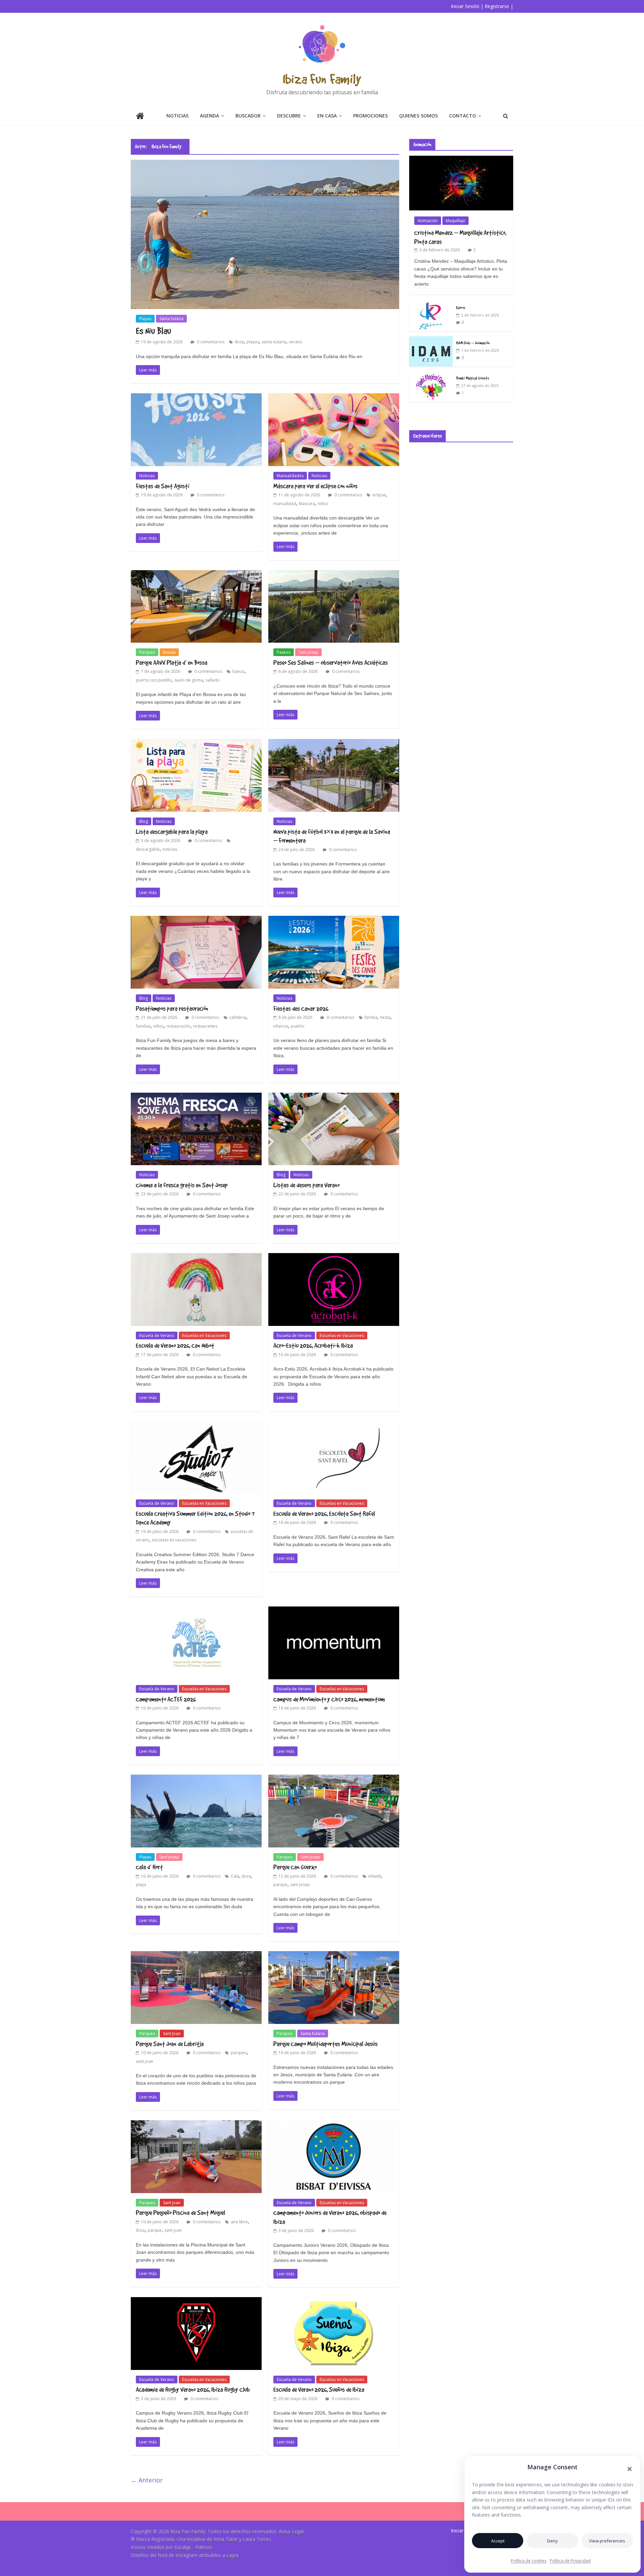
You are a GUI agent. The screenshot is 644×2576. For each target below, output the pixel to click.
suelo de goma (189, 680)
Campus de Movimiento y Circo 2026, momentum (329, 1699)
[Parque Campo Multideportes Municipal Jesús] (334, 1955)
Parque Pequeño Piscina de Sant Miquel (180, 2213)
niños (323, 504)
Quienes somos (418, 116)
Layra (232, 2555)
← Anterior (147, 2480)
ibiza (239, 342)
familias (143, 1026)
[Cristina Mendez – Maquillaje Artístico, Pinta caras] (461, 159)
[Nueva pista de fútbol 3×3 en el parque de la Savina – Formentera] (334, 743)
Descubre (289, 116)
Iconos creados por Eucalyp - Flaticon (172, 2547)
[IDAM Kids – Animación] (431, 340)
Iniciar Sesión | (467, 6)
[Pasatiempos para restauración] (196, 920)
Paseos (284, 652)
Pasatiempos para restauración (172, 1008)
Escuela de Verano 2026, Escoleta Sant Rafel (324, 1514)
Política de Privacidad (570, 2561)
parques (239, 2053)
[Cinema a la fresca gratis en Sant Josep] (196, 1097)
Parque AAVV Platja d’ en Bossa (172, 662)
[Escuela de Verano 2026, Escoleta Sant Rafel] (334, 1425)
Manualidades (290, 476)
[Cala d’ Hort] (196, 1779)
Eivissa (169, 652)
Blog (144, 821)
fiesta (385, 1017)
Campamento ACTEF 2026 (166, 1699)
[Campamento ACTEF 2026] (196, 1611)
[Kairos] (431, 305)
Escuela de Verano (157, 1335)
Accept (498, 2541)
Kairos (461, 307)
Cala (235, 1876)
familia (371, 1017)
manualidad (285, 504)
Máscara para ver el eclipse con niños (315, 486)
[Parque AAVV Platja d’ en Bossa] (196, 574)
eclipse (379, 495)
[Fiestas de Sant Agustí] (196, 397)
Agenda (209, 116)
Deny (552, 2541)
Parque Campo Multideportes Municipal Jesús (326, 2044)
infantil (375, 1876)
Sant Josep (308, 652)
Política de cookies (529, 2561)
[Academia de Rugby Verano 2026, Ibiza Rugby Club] (196, 2301)
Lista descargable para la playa (172, 832)
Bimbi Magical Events (473, 378)
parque (280, 1885)
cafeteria (238, 1017)
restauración (178, 1026)
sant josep (300, 1885)
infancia (281, 1026)
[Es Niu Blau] (265, 164)
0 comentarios (210, 342)
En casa (327, 116)
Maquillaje (455, 221)
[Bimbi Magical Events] (431, 375)
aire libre (239, 2222)
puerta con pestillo (154, 680)
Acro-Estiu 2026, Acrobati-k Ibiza (313, 1345)
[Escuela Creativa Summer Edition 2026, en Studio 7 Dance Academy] (196, 1425)
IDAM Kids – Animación (473, 343)
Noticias (177, 116)
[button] (630, 2469)
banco (238, 671)
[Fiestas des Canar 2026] (334, 920)
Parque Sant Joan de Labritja (170, 2044)
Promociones (370, 116)
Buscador (248, 116)
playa (141, 1885)
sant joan (145, 2061)
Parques (147, 652)
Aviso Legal (291, 2531)
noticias (170, 849)
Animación (428, 221)
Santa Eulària (171, 319)
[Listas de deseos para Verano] (334, 1097)
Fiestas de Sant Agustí (163, 486)
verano (296, 342)
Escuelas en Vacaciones (204, 1335)
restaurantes (205, 1026)
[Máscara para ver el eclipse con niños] (334, 397)
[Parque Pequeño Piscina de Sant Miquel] (196, 2124)
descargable (148, 849)
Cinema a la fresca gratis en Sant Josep (182, 1185)
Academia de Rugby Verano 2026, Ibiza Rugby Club (193, 2389)
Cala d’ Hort (149, 1867)
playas (253, 342)
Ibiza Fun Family (322, 79)
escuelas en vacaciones (174, 1540)
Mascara (307, 504)
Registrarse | (499, 6)
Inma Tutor (226, 2539)
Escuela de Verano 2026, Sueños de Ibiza (319, 2389)
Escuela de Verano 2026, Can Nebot (175, 1345)
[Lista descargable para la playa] (196, 743)
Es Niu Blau (153, 331)
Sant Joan (172, 2034)
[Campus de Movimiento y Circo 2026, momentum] (334, 1611)
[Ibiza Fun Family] (140, 117)
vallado (213, 680)
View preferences (607, 2541)
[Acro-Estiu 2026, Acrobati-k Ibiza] (334, 1257)
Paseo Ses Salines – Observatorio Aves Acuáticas (331, 662)
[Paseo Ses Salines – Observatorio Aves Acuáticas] (334, 574)
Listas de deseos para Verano (306, 1185)
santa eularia (274, 342)
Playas (145, 319)
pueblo (298, 1026)
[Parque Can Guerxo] (334, 1779)
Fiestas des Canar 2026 (301, 1008)
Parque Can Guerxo (295, 1867)
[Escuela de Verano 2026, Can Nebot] (196, 1257)
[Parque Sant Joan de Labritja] (196, 1955)
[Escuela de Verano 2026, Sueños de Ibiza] (334, 2301)
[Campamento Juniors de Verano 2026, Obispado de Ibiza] (334, 2124)
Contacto (463, 116)
